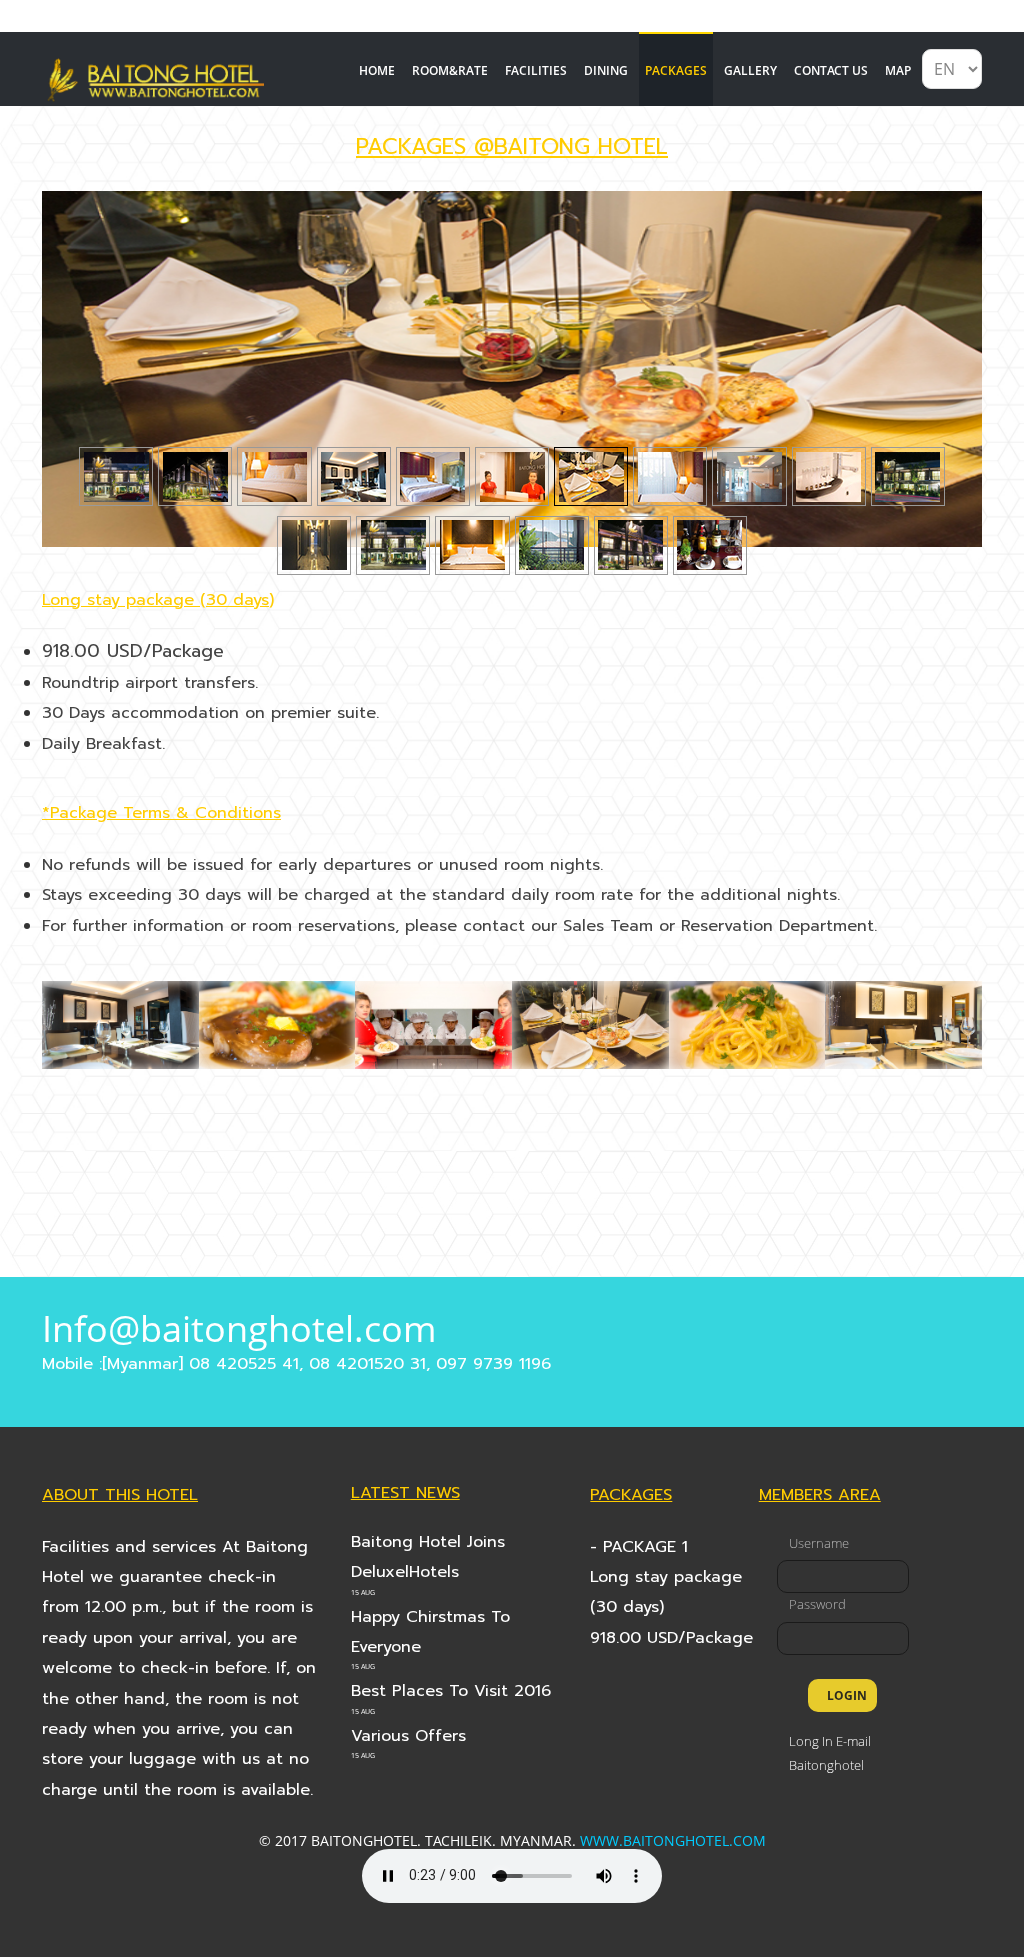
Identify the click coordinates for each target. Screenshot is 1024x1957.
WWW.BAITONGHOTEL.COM (673, 1840)
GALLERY (750, 70)
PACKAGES (676, 70)
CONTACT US (831, 70)
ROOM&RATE (450, 70)
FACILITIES (536, 70)
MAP (898, 70)
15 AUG (363, 1592)
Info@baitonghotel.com (239, 1328)
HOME (377, 70)
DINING (606, 70)
